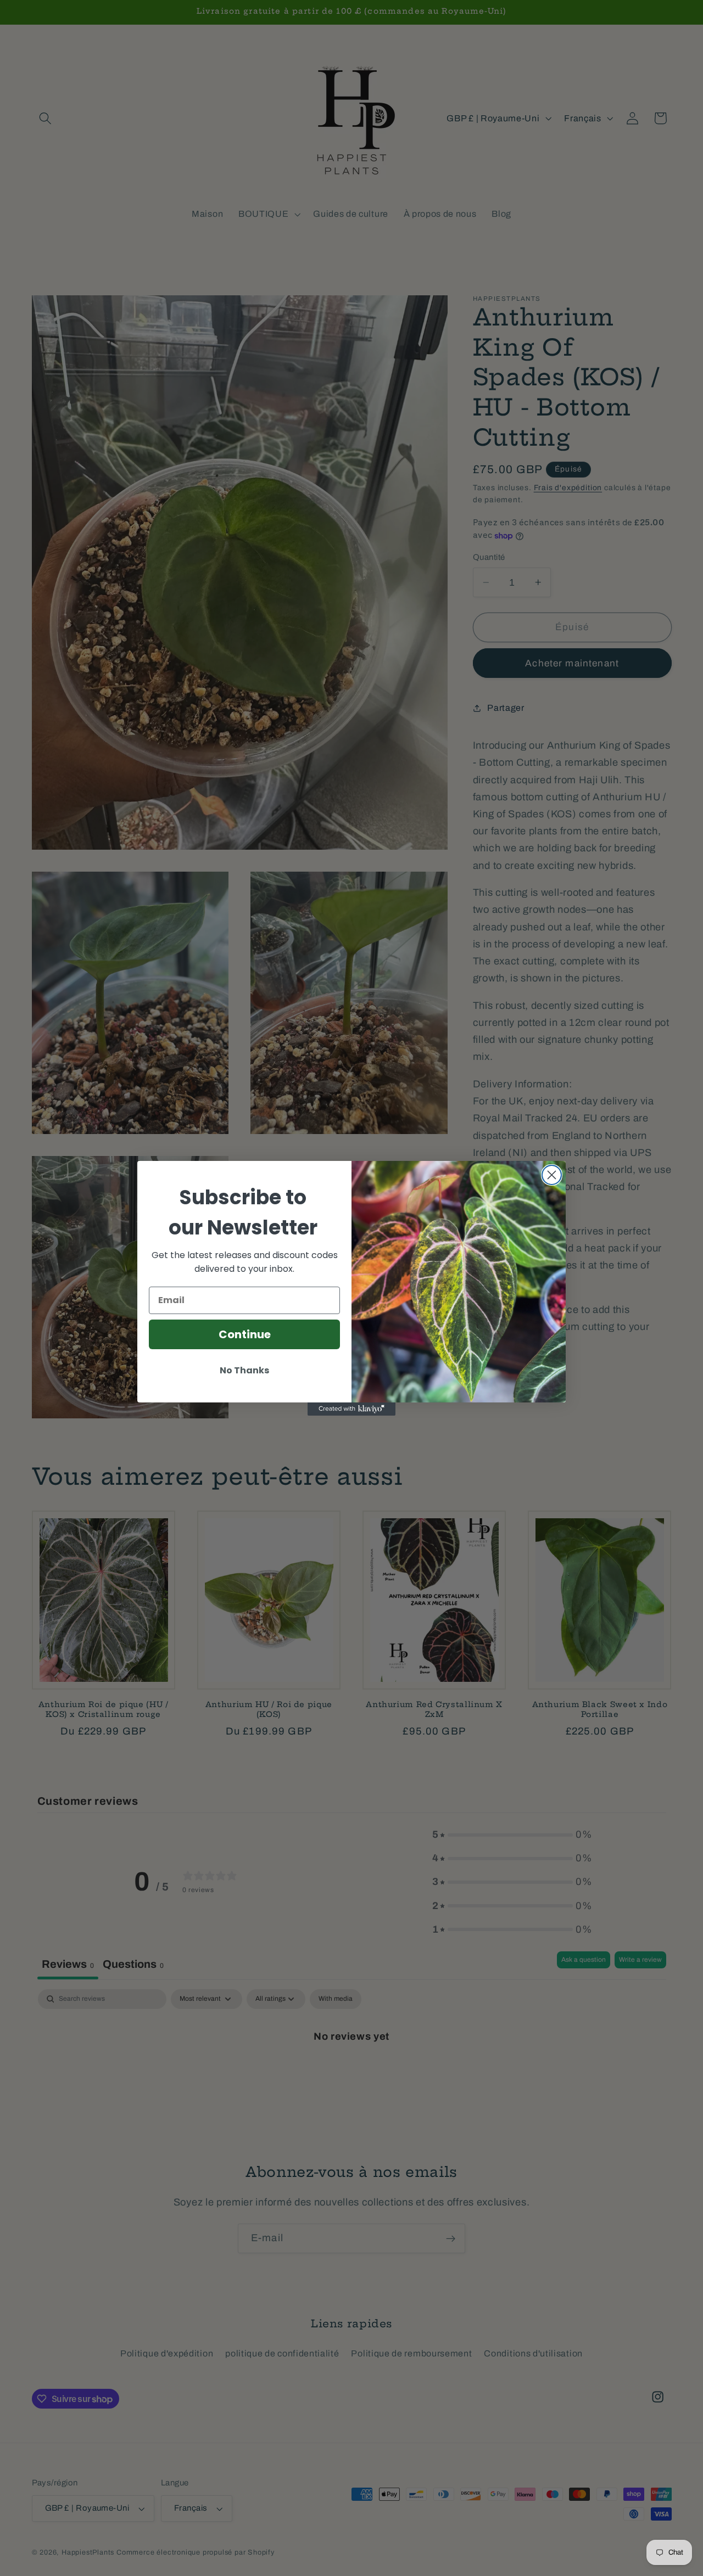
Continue (245, 1334)
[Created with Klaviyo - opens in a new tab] (351, 1409)
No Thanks (244, 1370)
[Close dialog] (552, 1175)
